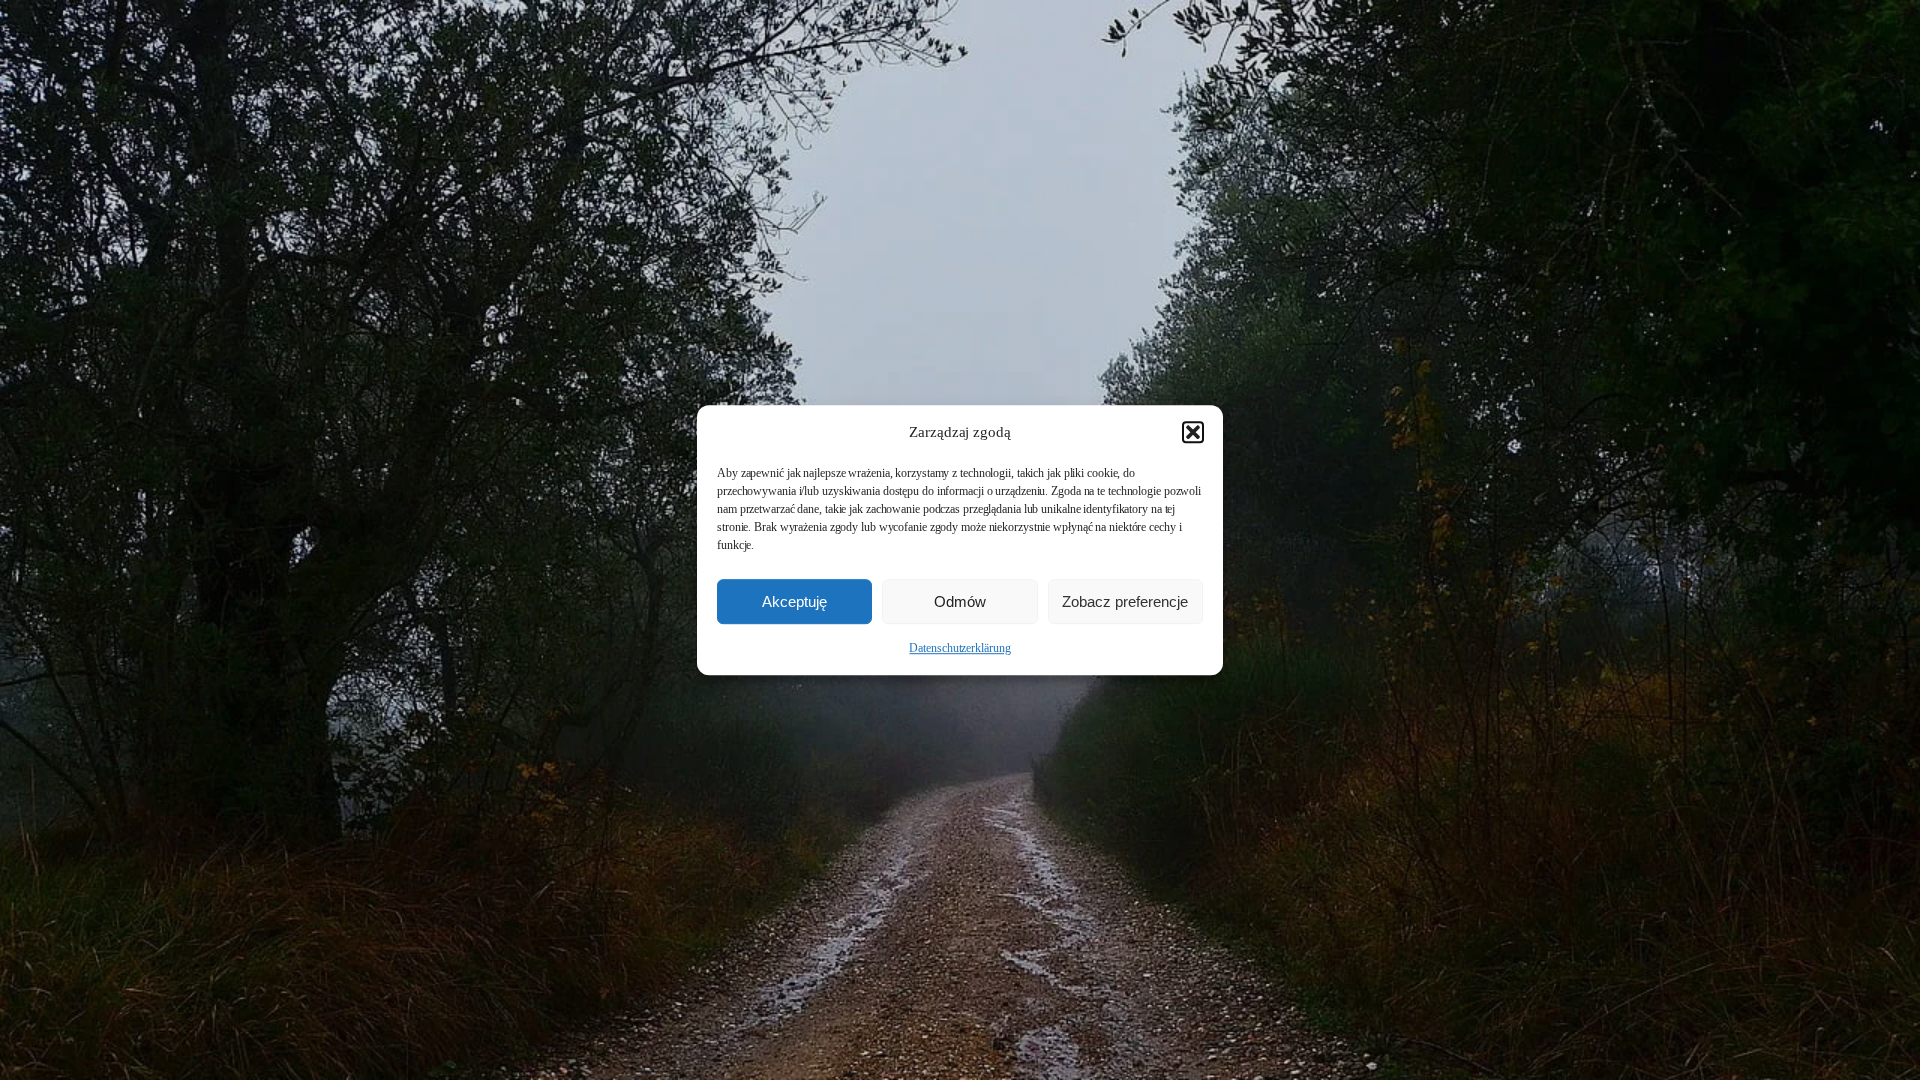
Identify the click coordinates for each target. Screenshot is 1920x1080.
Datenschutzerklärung (959, 648)
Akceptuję (794, 601)
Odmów (960, 601)
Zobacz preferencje (1125, 601)
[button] (1193, 432)
